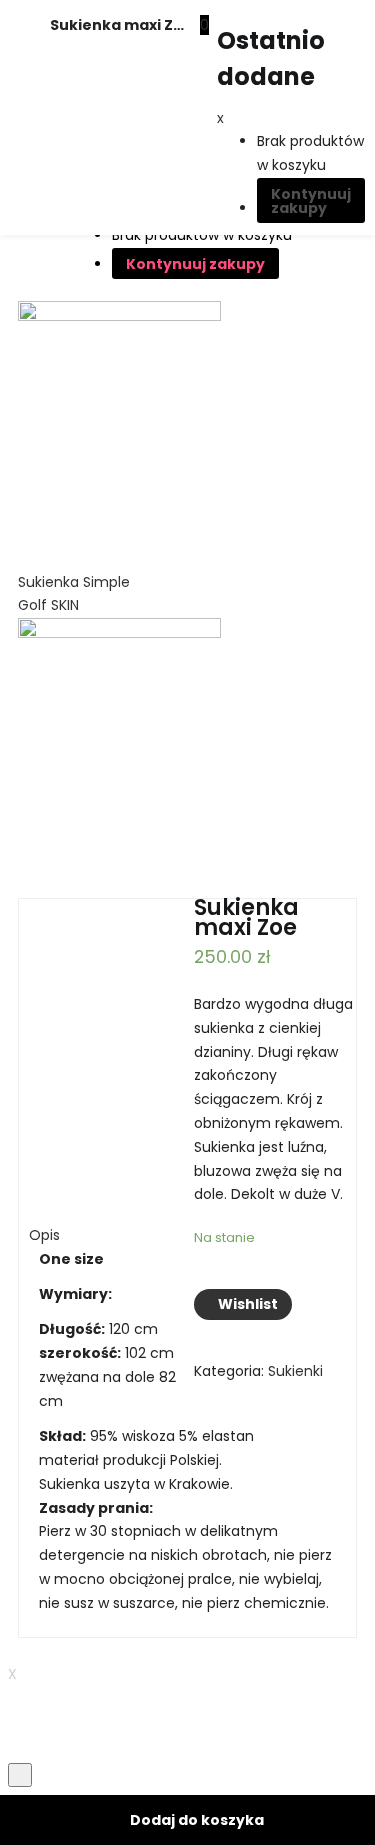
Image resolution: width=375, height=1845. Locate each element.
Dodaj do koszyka (197, 1820)
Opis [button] (44, 1235)
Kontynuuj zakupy (311, 201)
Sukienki (295, 1371)
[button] (204, 25)
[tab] (187, 1078)
